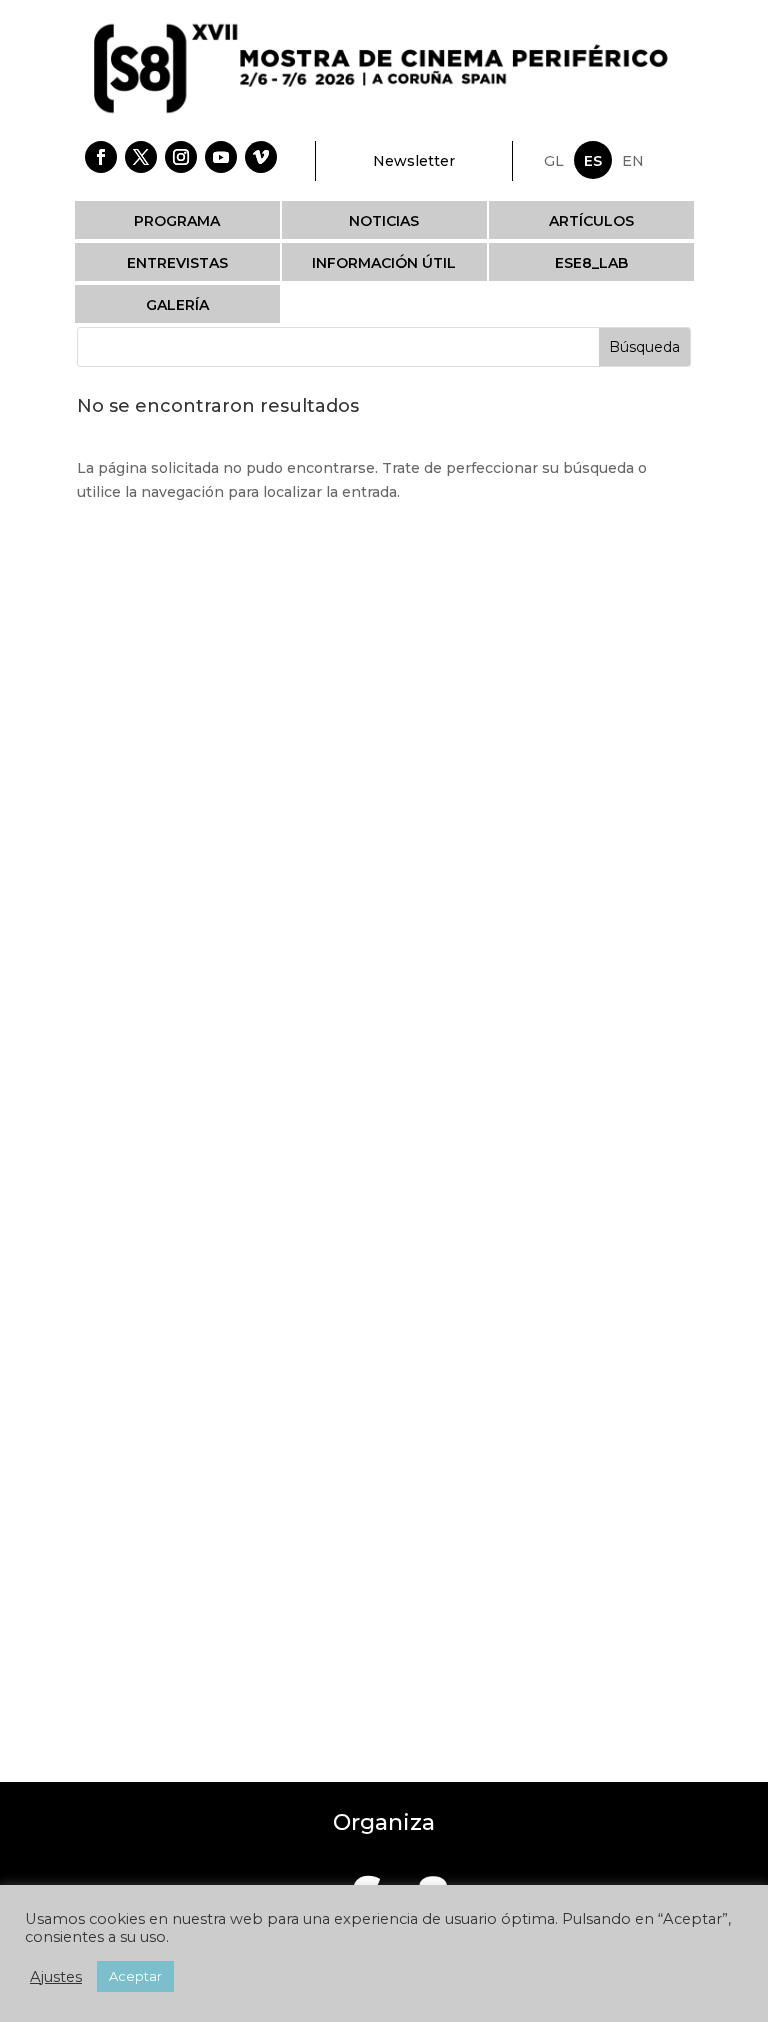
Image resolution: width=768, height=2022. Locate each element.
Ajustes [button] (56, 1977)
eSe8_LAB (591, 263)
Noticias (384, 221)
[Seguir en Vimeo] (261, 157)
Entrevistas (177, 263)
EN (633, 161)
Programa (177, 221)
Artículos (591, 221)
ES (593, 161)
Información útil (384, 263)
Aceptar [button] (135, 1976)
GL (554, 161)
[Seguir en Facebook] (101, 157)
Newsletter (414, 161)
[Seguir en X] (141, 157)
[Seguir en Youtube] (221, 157)
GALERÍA (177, 305)
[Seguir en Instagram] (181, 157)
